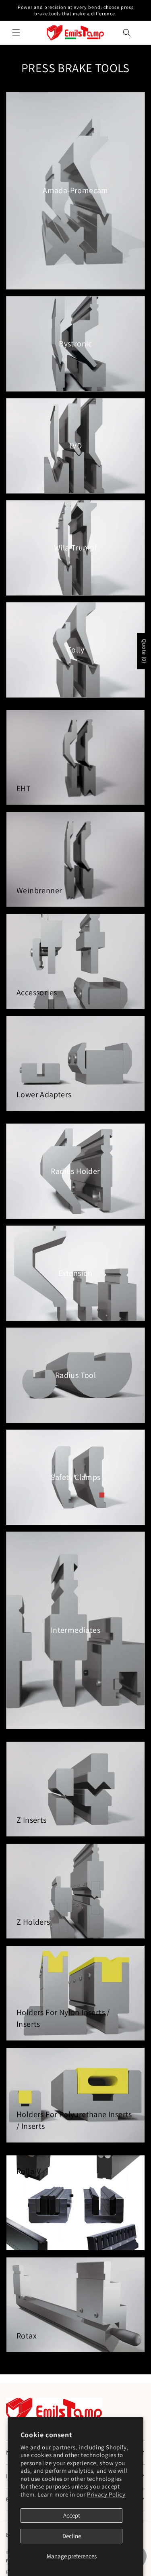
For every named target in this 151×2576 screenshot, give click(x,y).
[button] (16, 33)
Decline (72, 2536)
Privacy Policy (106, 2494)
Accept (72, 2515)
